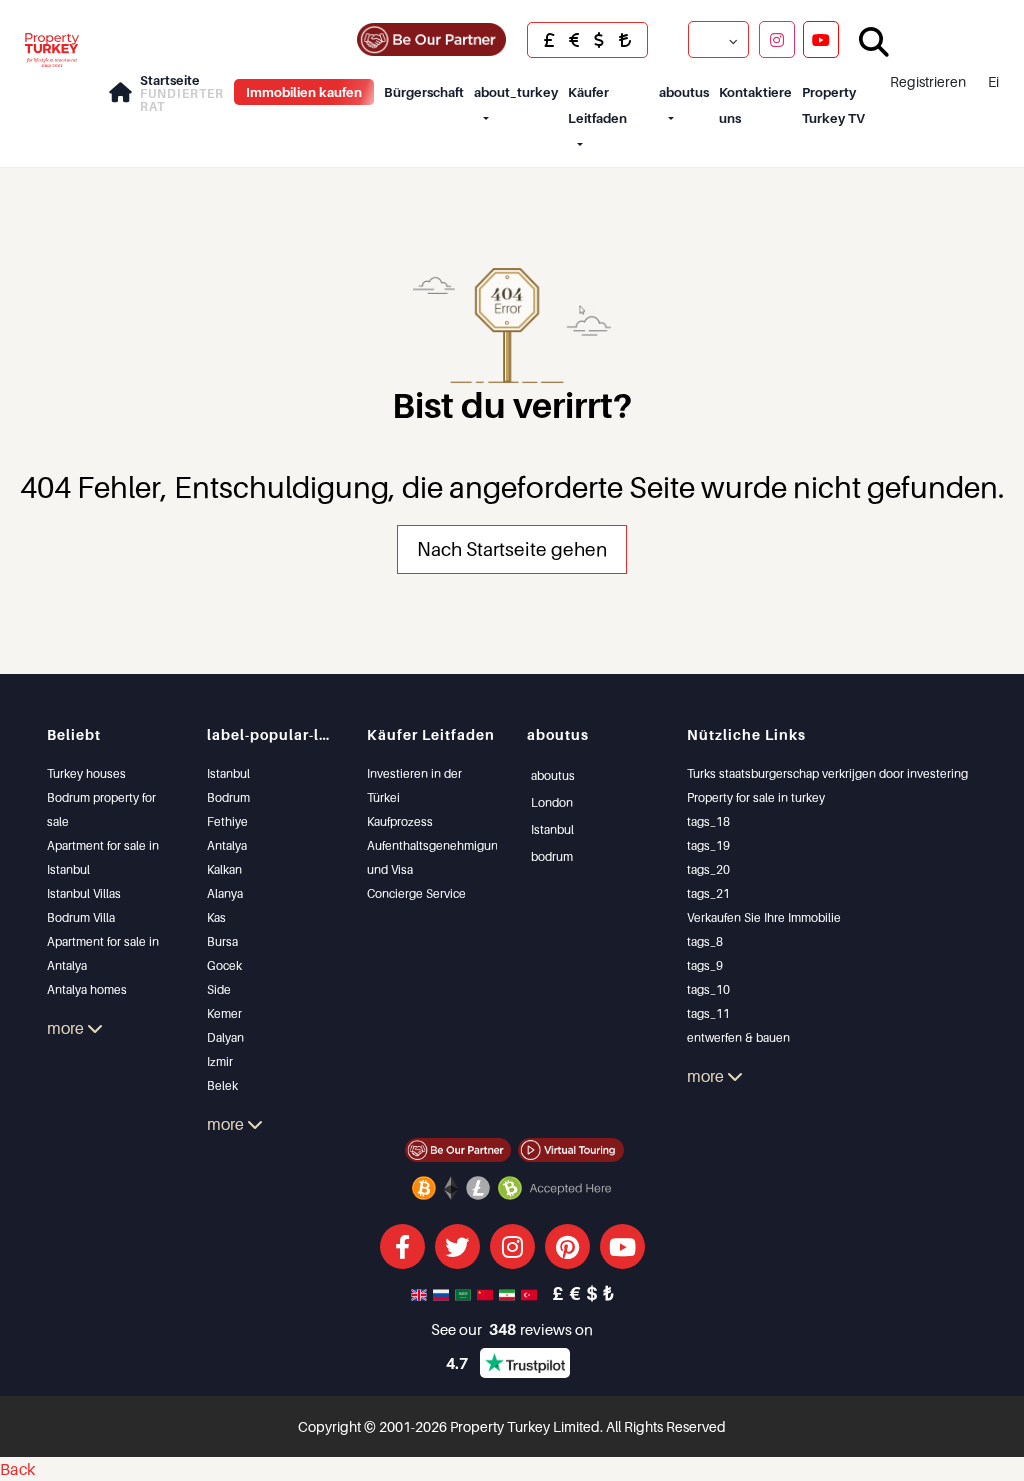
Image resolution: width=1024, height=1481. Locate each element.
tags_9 (705, 965)
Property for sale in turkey (756, 797)
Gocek (224, 965)
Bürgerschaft (424, 92)
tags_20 (708, 869)
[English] (421, 1293)
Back (17, 1469)
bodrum (552, 856)
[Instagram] (777, 39)
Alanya (225, 893)
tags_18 (708, 821)
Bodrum (228, 797)
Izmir (220, 1061)
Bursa (222, 941)
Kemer (224, 1013)
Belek (222, 1085)
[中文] (487, 1293)
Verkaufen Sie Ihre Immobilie (764, 917)
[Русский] (443, 1293)
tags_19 (708, 845)
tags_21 (708, 893)
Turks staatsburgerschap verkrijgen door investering (827, 773)
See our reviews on (512, 1329)
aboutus (684, 92)
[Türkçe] (531, 1293)
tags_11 (708, 1013)
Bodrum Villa (81, 917)
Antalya (227, 845)
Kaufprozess (400, 821)
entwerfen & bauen (738, 1037)
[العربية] (465, 1293)
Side (219, 989)
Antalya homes (87, 989)
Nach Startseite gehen (512, 548)
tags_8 (705, 941)
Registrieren (928, 81)
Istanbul (228, 773)
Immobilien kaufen (304, 92)
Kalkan (224, 869)
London (552, 802)
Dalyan (225, 1037)
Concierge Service (416, 893)
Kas (216, 917)
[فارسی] (509, 1293)
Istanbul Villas (84, 893)
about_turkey (516, 92)
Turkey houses (86, 773)
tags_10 (708, 989)
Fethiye (227, 821)
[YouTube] (821, 39)
